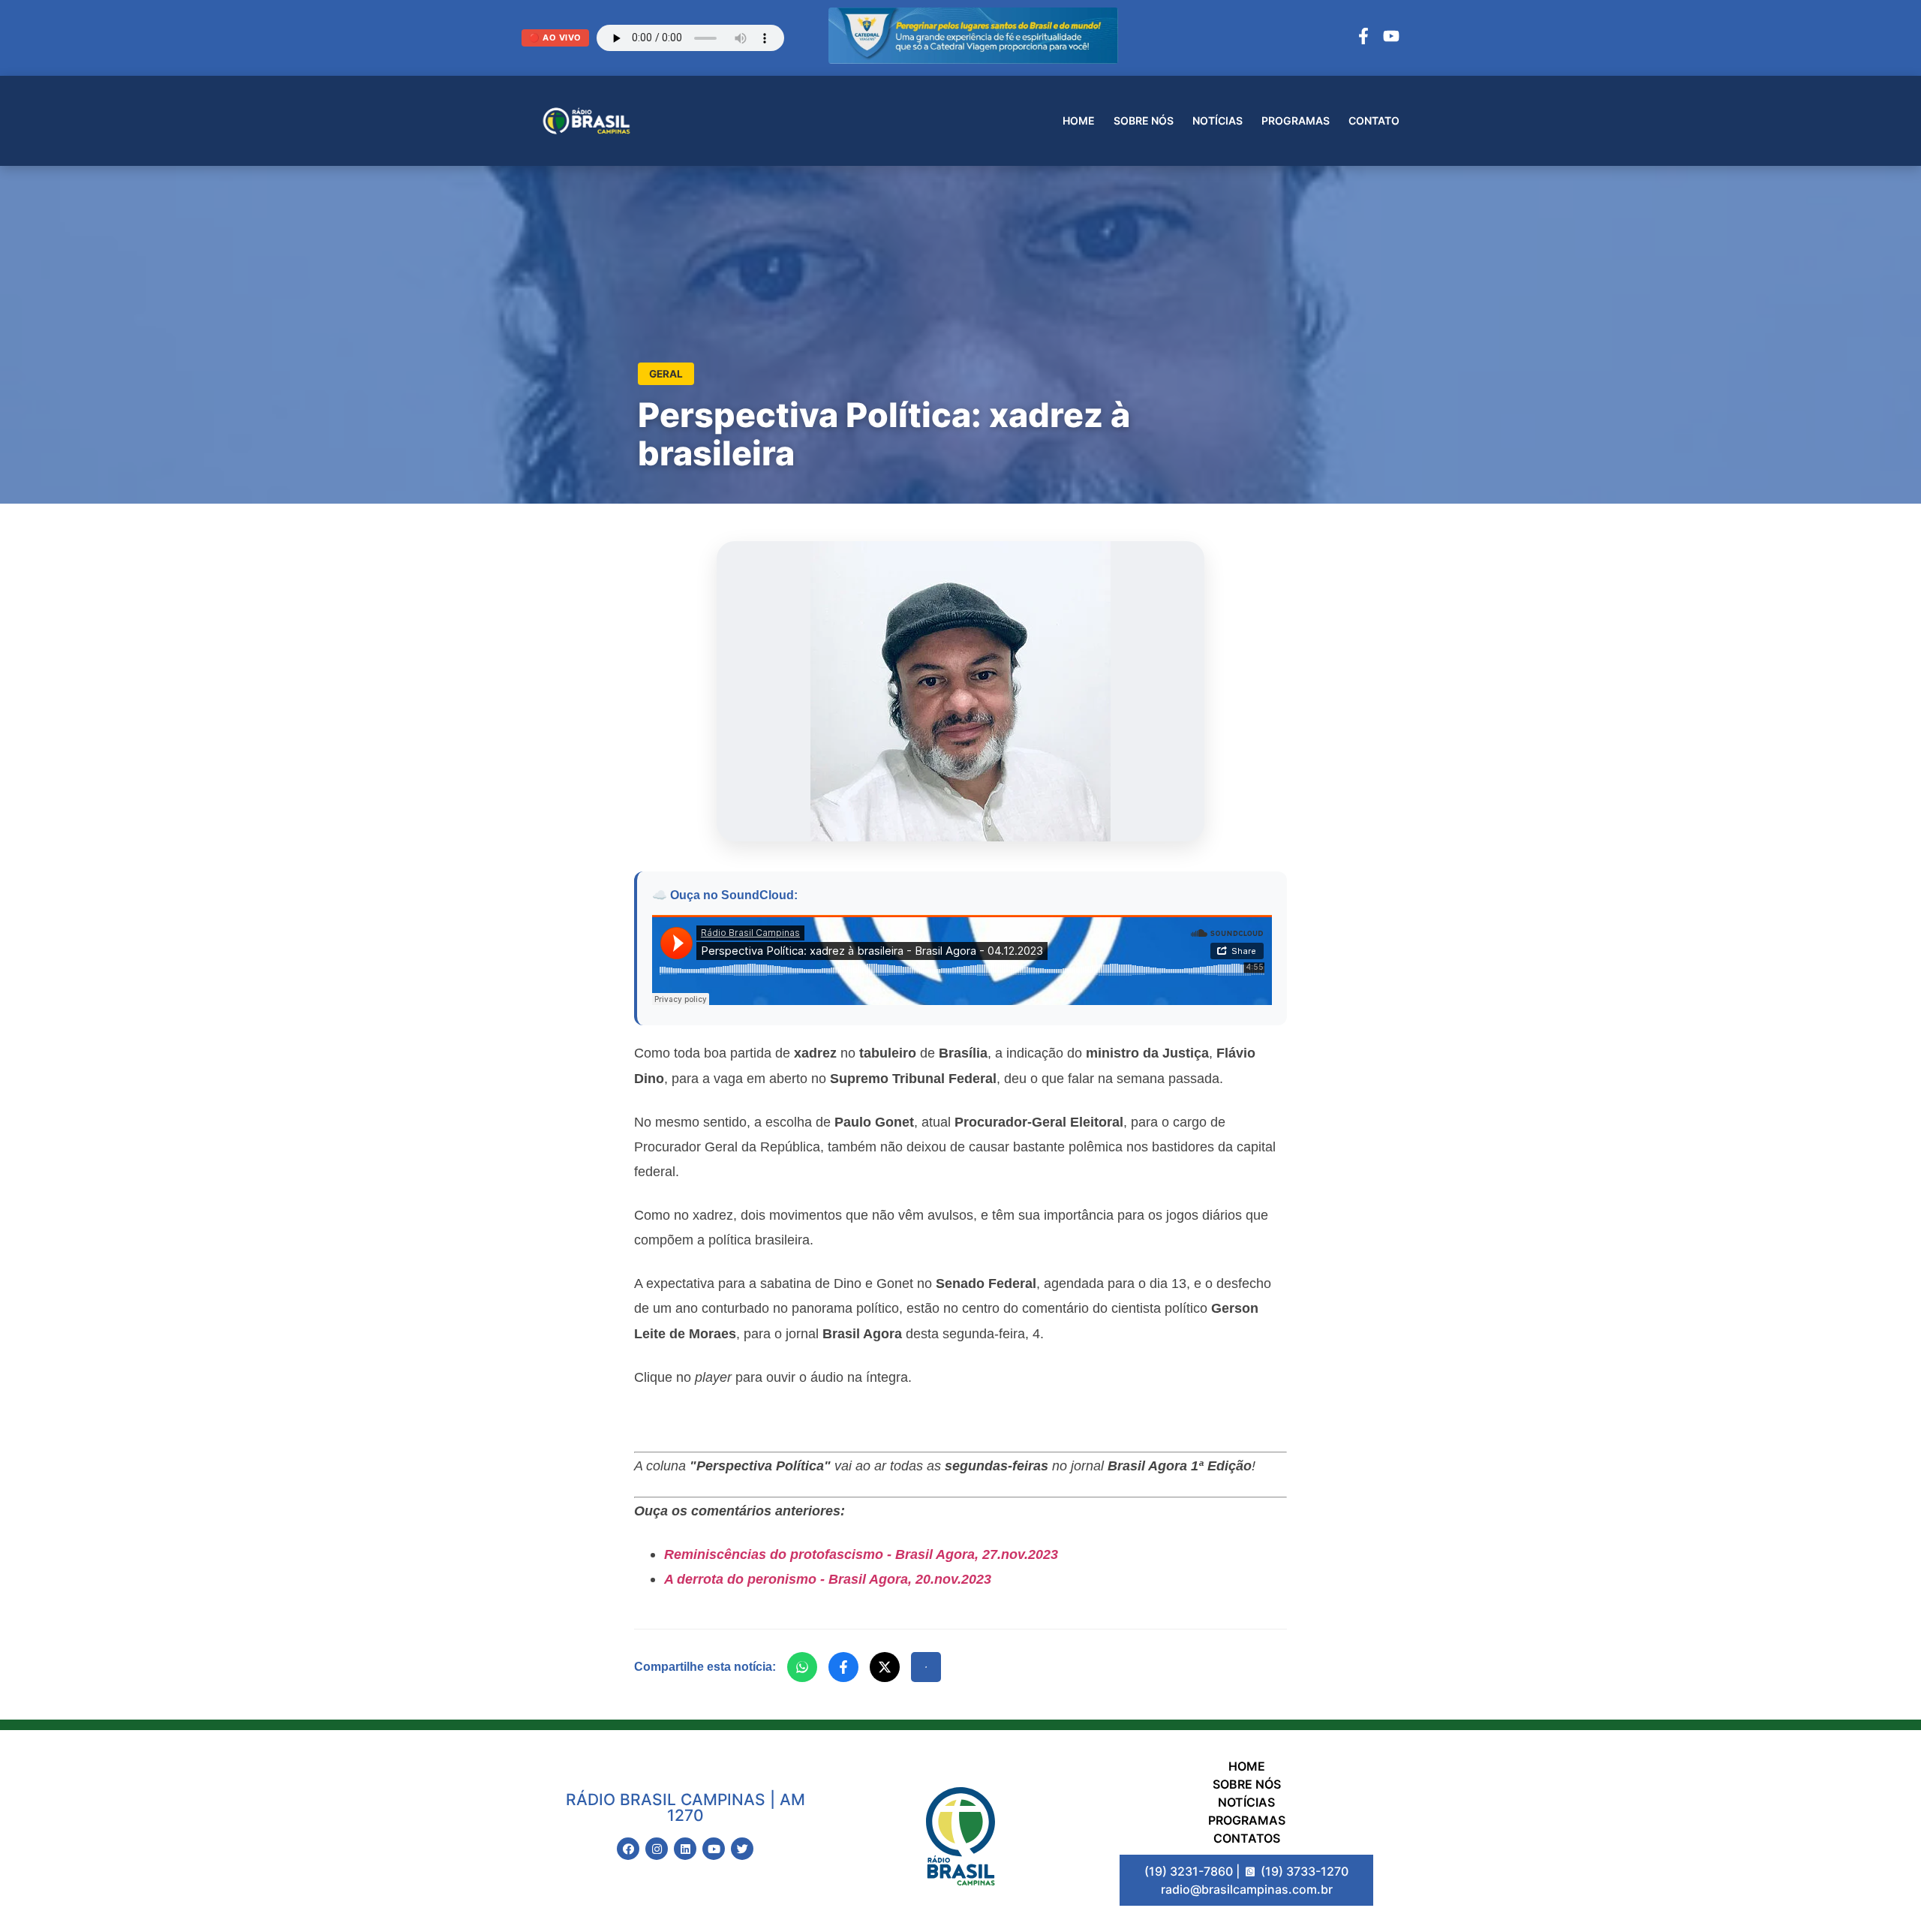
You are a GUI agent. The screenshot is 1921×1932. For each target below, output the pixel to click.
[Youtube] (714, 1849)
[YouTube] (1391, 38)
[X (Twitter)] (885, 1667)
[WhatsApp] (802, 1667)
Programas (1296, 120)
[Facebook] (1363, 38)
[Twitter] (742, 1849)
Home (1079, 120)
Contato (1374, 120)
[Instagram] (657, 1849)
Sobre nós (1144, 120)
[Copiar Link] (926, 1667)
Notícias (1218, 120)
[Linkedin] (685, 1849)
